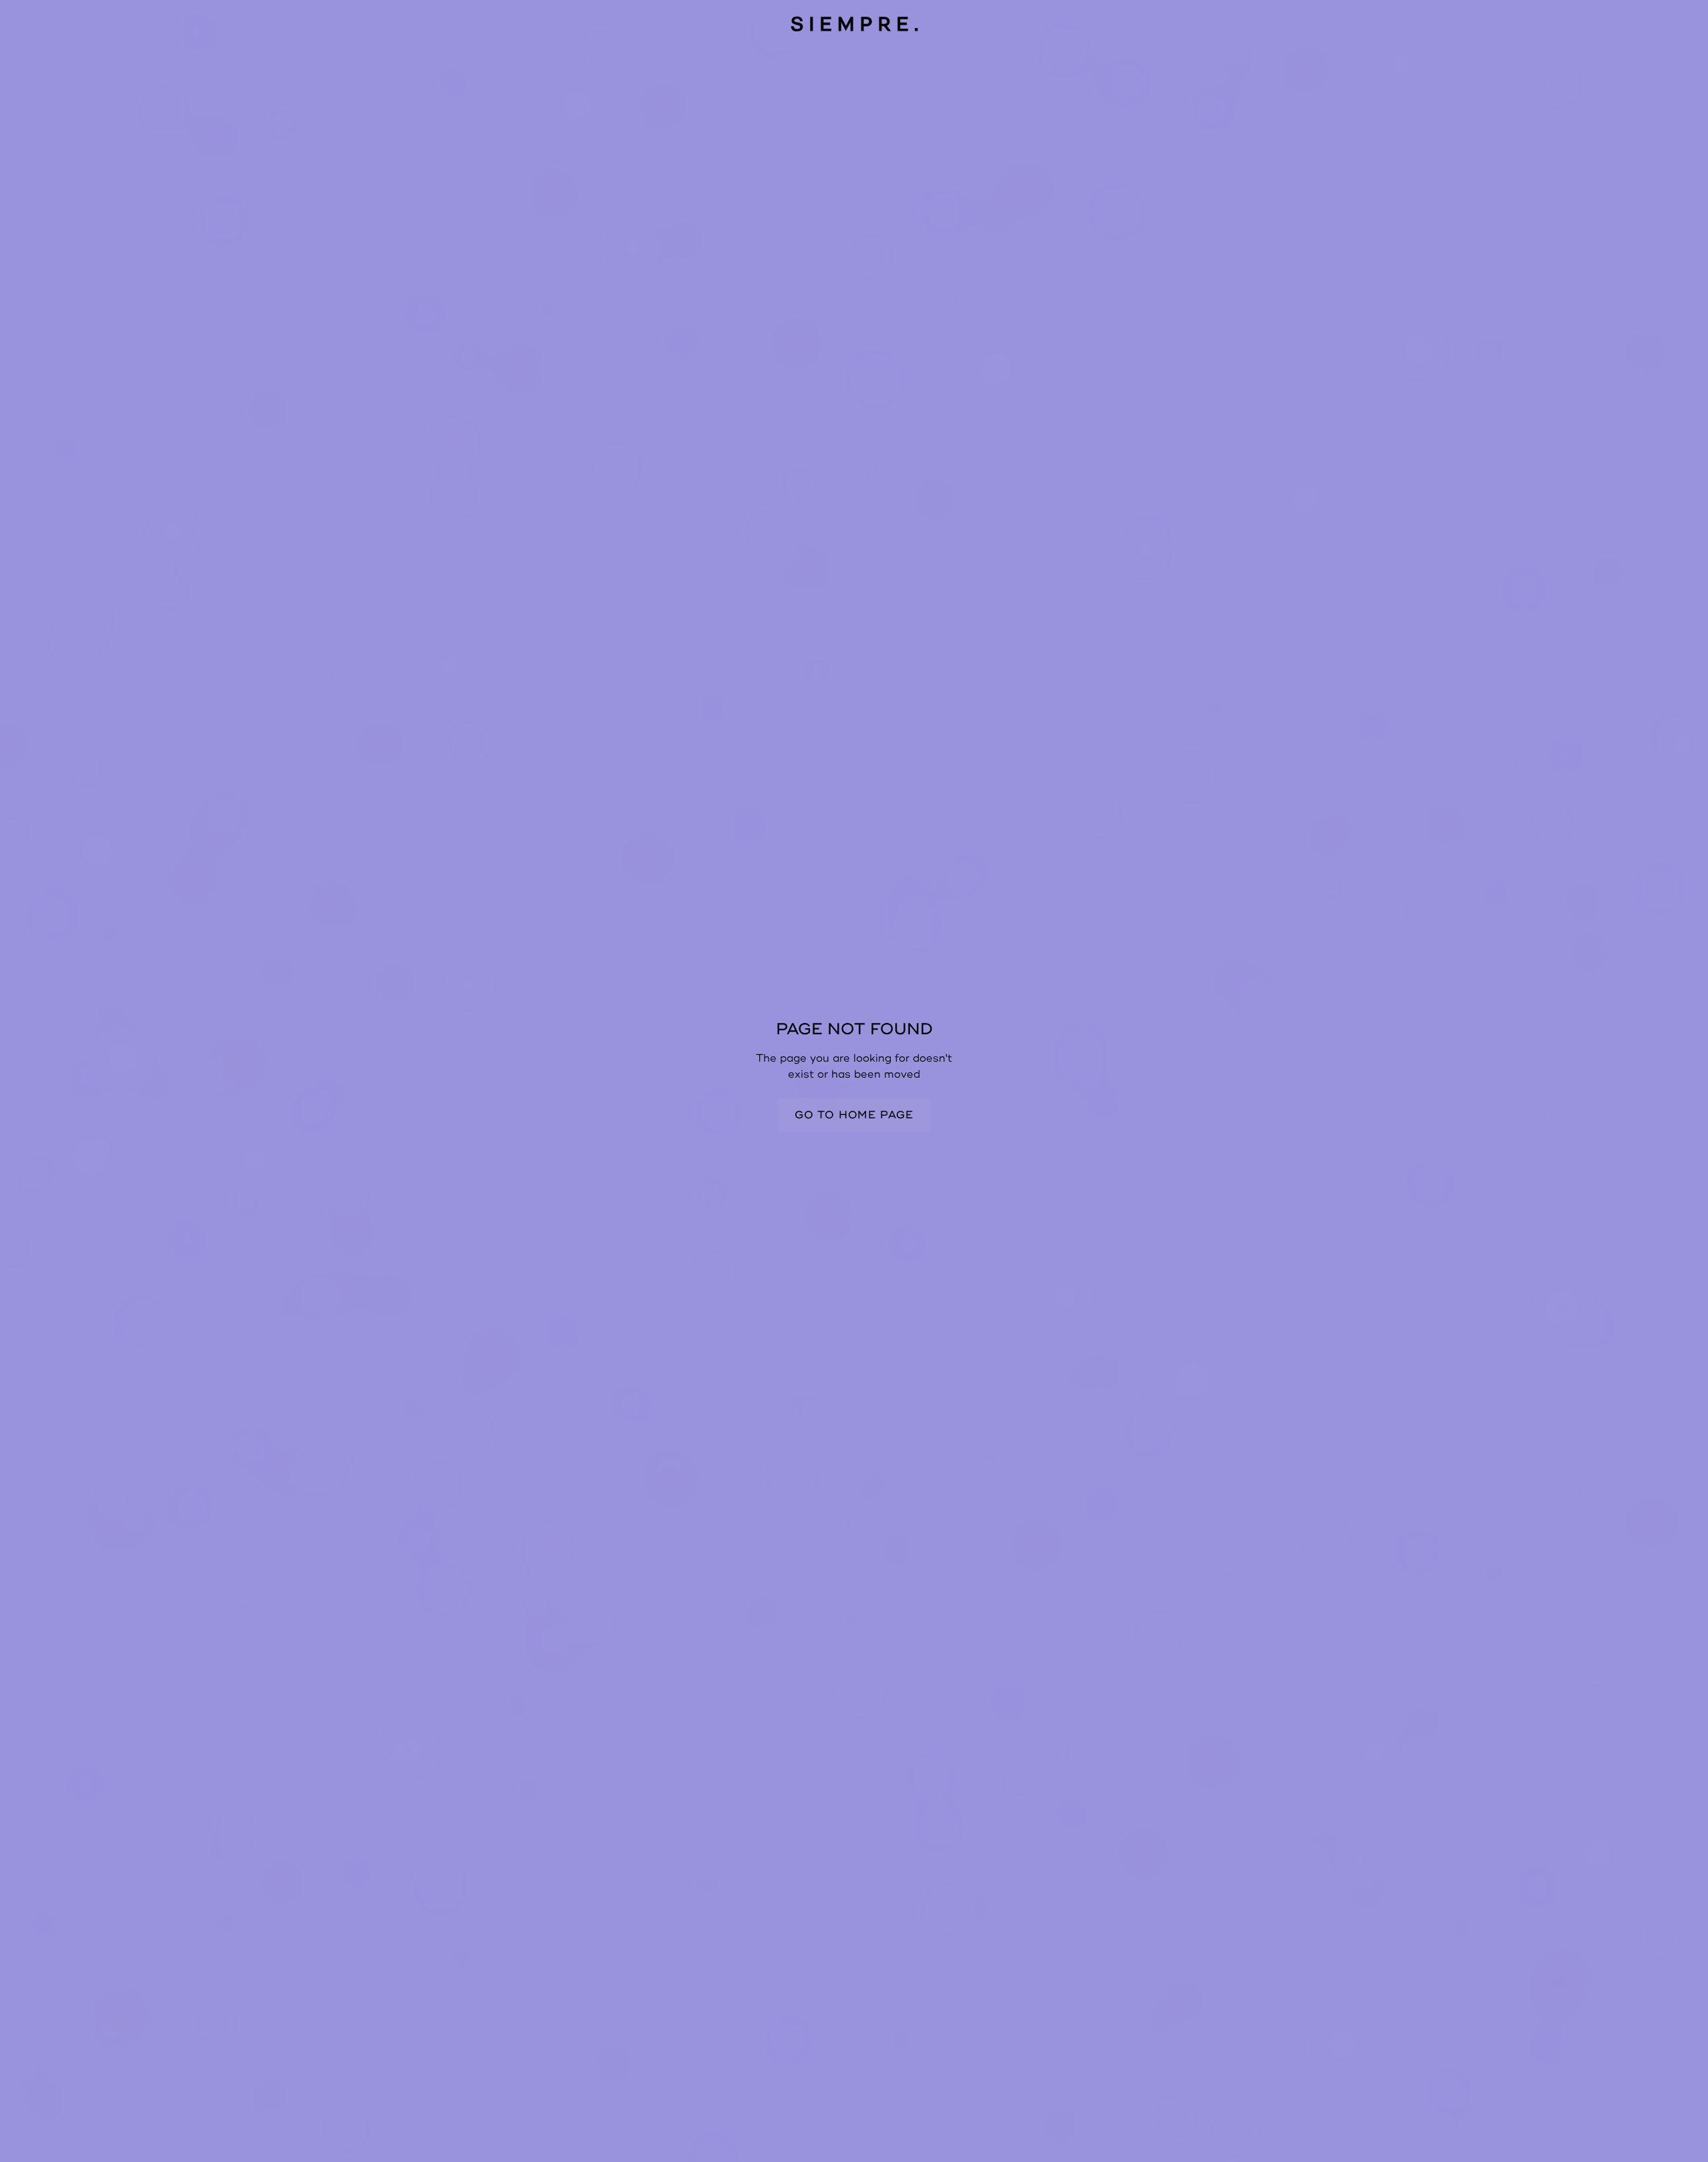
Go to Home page (854, 1115)
